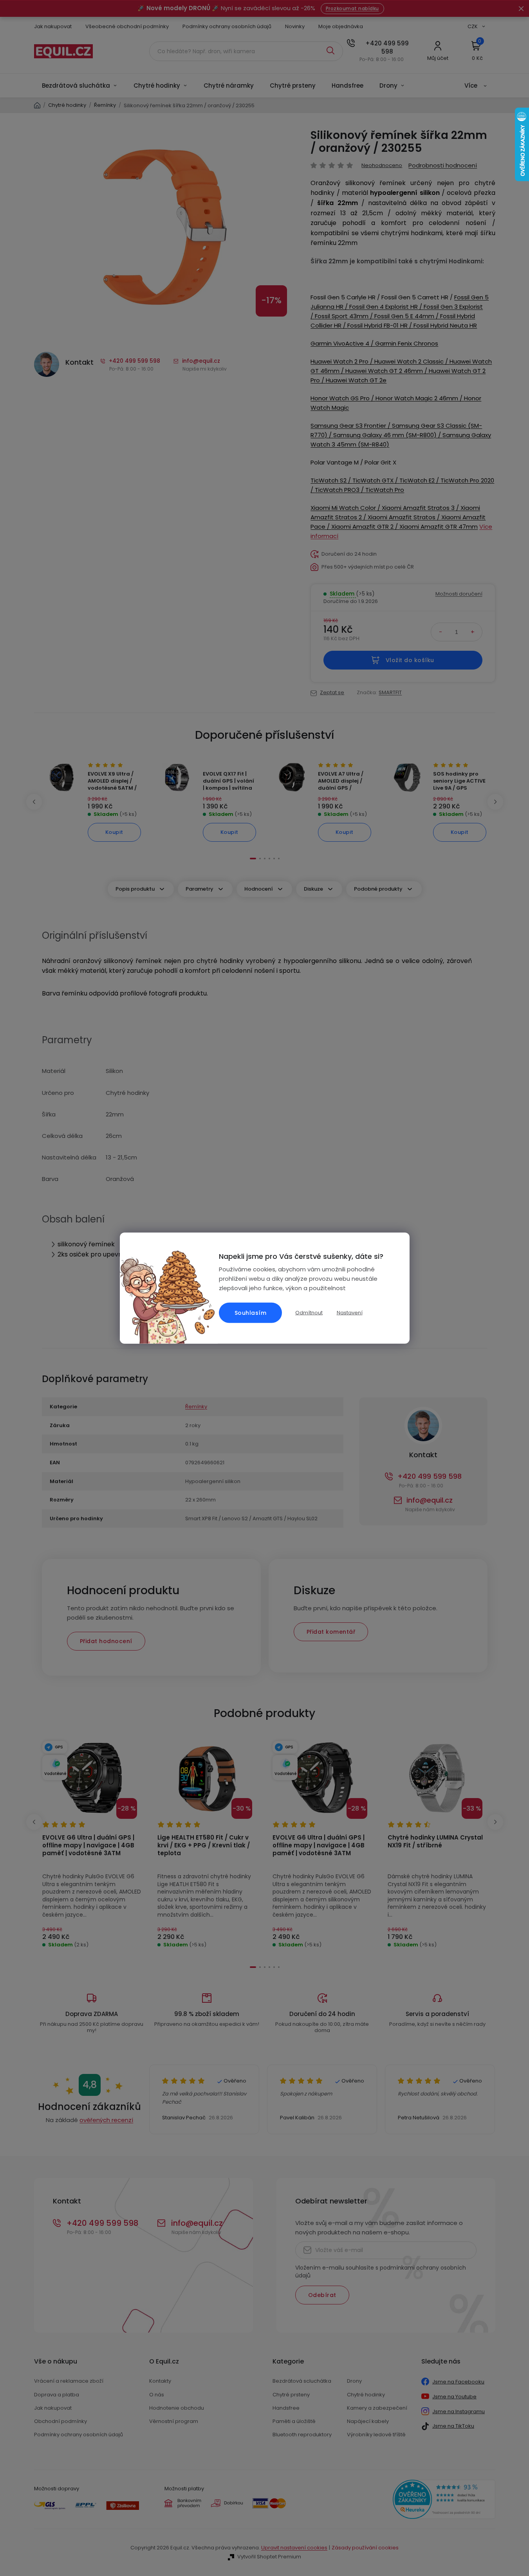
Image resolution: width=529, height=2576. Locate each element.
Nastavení (350, 1313)
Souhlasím (251, 1313)
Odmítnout (309, 1312)
